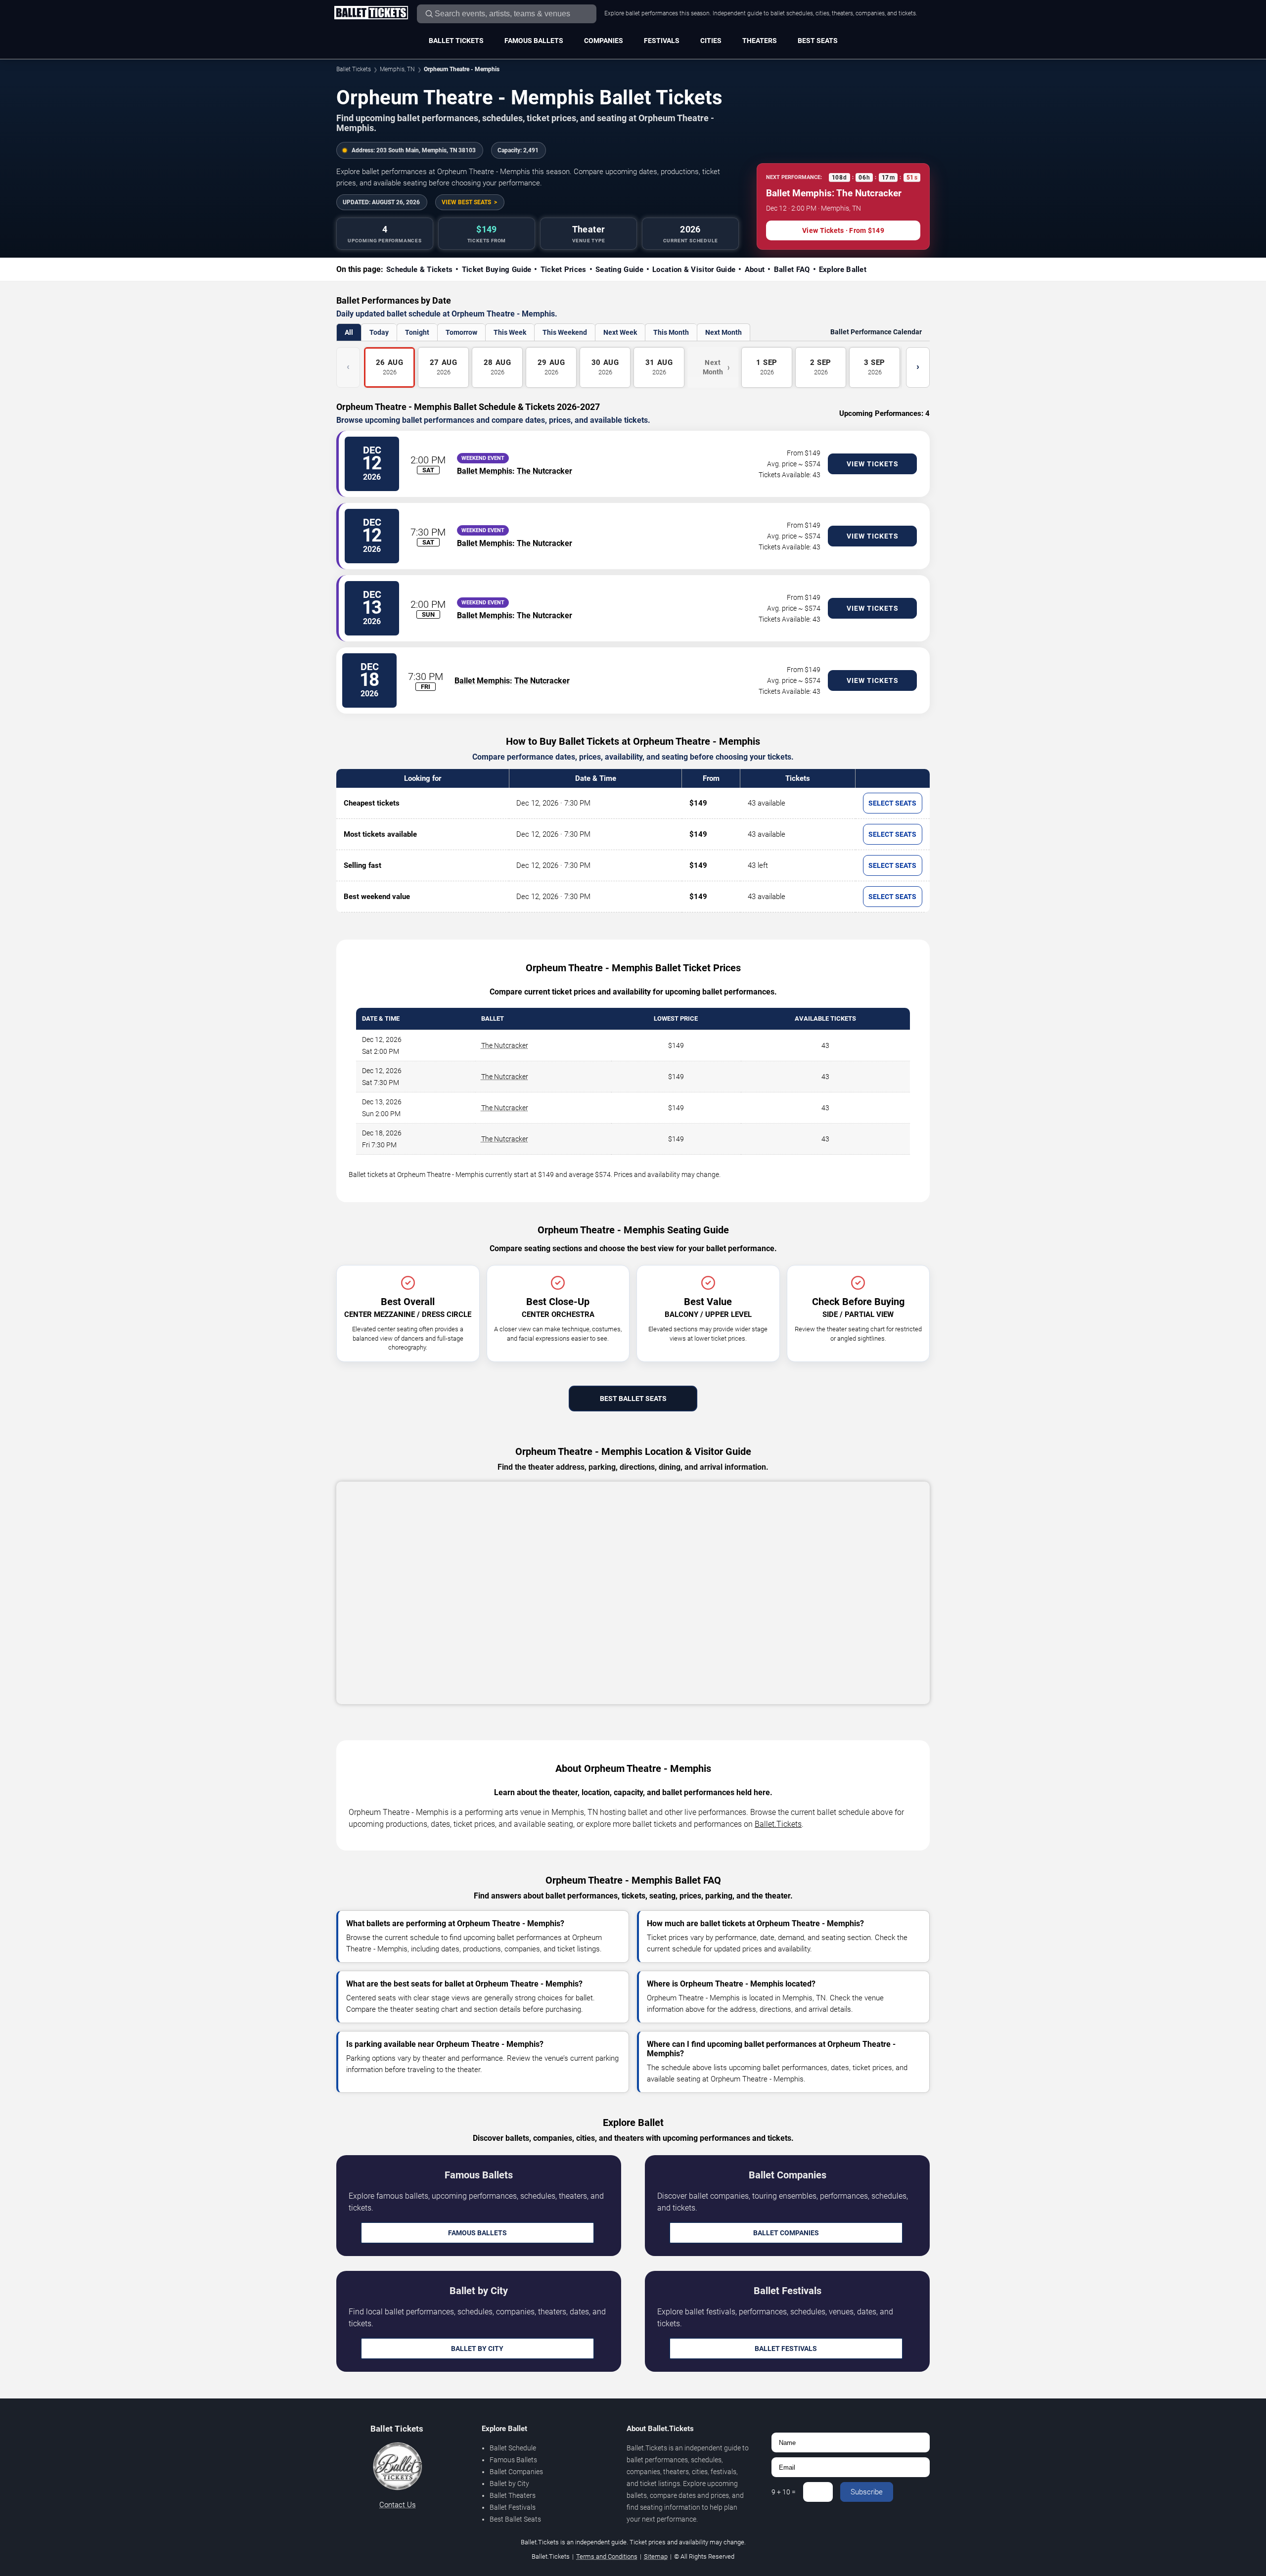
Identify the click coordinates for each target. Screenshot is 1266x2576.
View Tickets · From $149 (843, 230)
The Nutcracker (544, 471)
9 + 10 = (784, 2492)
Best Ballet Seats (633, 1399)
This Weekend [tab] (565, 332)
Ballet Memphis (485, 471)
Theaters (760, 41)
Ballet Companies (786, 2233)
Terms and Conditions (607, 2556)
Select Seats (892, 803)
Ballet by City (477, 2349)
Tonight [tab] (417, 332)
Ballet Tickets (456, 41)
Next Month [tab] (723, 332)
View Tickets (873, 464)
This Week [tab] (510, 332)
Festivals (662, 41)
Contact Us (398, 2505)
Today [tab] (379, 332)
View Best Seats (466, 202)
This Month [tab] (671, 332)
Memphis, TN (397, 69)
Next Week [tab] (620, 332)
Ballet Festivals (786, 2349)
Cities (711, 41)
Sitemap (656, 2556)
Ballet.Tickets (778, 1824)
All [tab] (349, 332)
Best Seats (818, 41)
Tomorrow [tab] (461, 332)
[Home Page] (371, 13)
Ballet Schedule (513, 2448)
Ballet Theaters (513, 2495)
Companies (604, 41)
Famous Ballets (534, 41)
